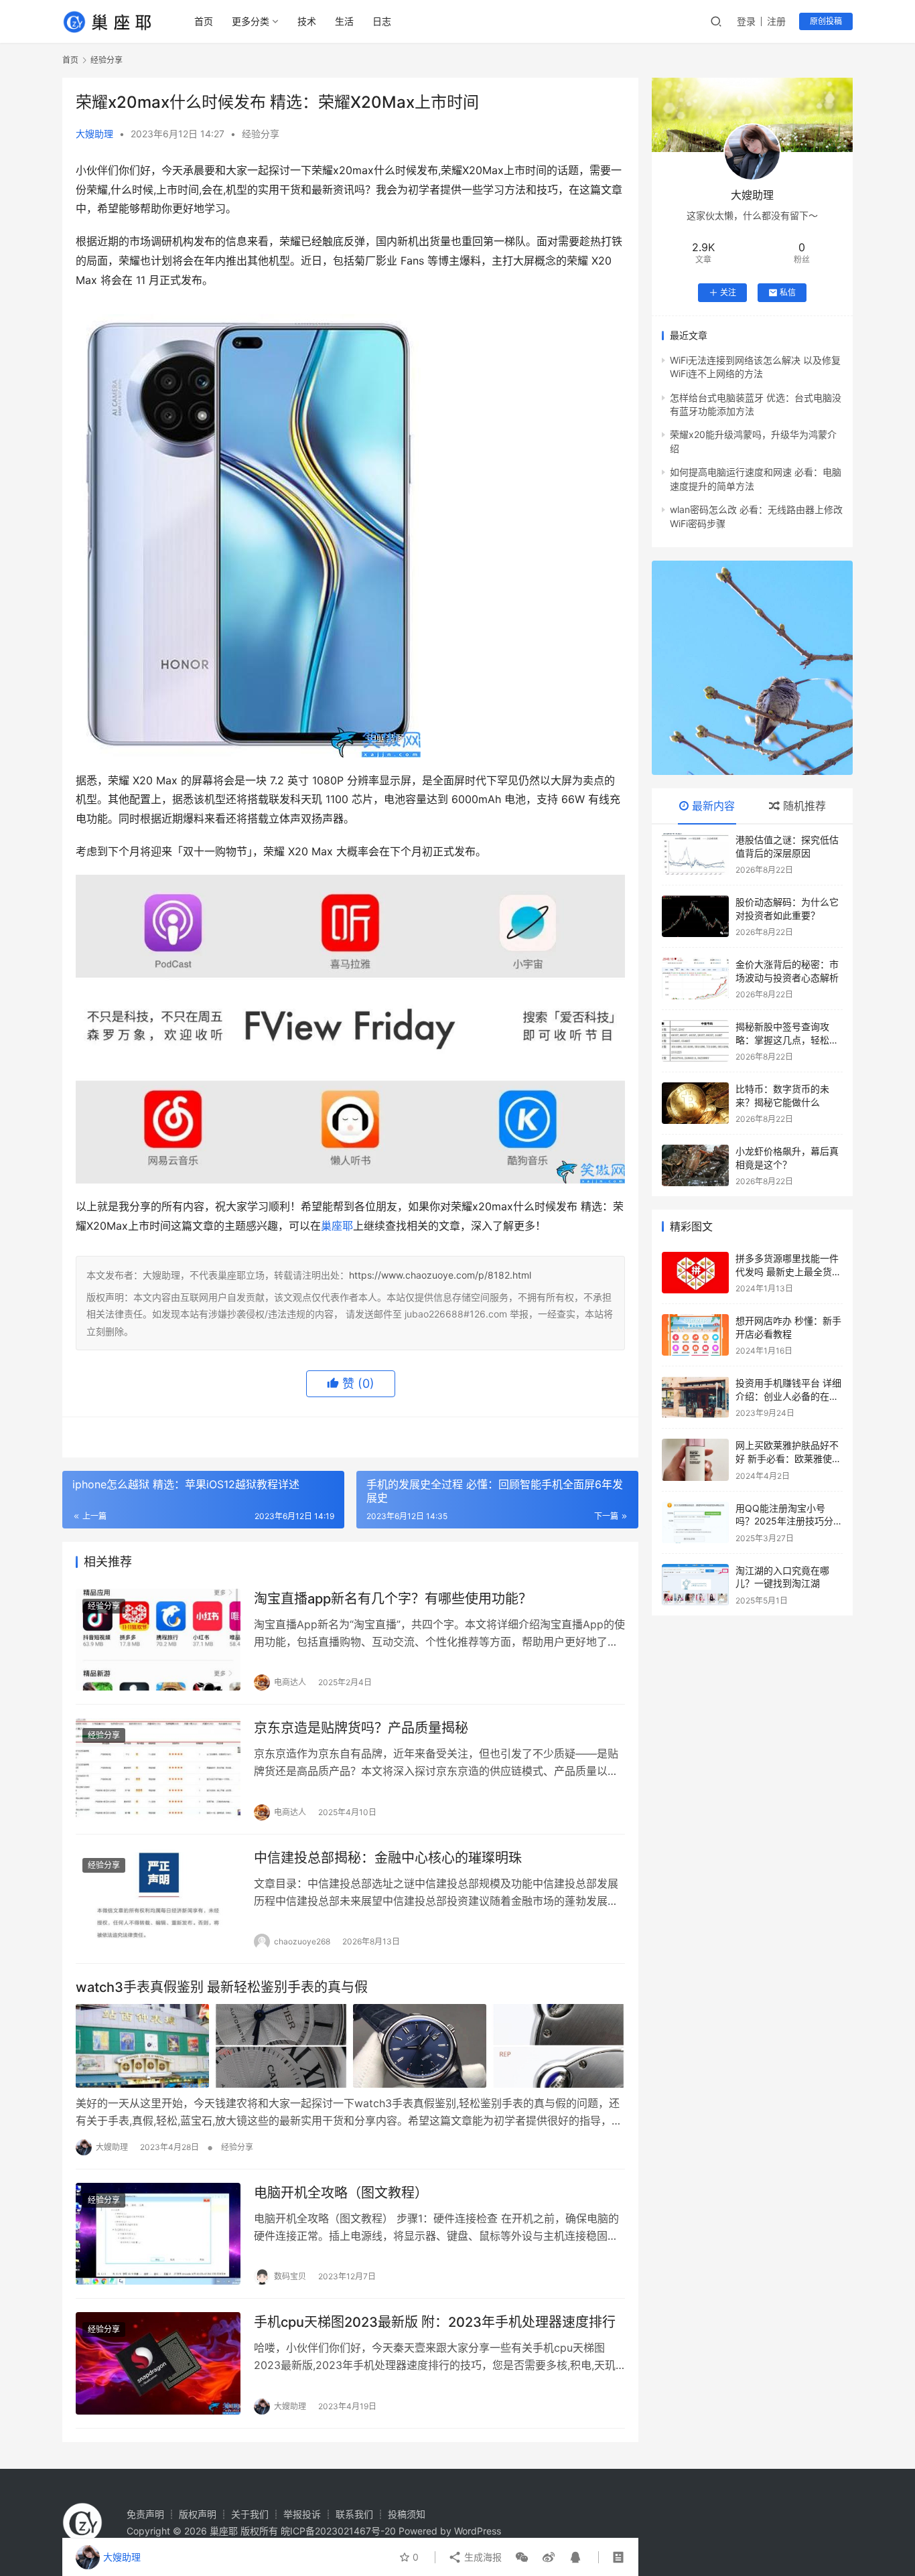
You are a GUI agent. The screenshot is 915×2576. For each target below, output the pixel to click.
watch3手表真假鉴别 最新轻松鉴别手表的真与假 (222, 1987)
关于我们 (250, 2514)
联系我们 (354, 2514)
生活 (344, 21)
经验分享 (261, 134)
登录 (746, 21)
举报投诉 (302, 2514)
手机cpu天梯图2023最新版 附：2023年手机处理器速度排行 (435, 2322)
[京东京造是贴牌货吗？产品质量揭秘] (158, 1769)
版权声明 (198, 2514)
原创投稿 (826, 21)
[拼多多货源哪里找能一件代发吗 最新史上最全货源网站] (695, 1273)
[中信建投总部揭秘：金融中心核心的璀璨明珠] (158, 1899)
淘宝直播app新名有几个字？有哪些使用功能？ (393, 1599)
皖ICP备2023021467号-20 (338, 2531)
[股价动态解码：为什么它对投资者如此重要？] (695, 916)
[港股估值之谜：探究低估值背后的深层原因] (695, 854)
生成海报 (482, 2557)
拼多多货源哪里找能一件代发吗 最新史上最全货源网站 (788, 1271)
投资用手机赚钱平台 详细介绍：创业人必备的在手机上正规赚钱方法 (788, 1396)
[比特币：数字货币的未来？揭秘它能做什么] (695, 1103)
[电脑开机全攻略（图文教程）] (158, 2234)
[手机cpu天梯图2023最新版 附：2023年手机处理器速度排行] (158, 2363)
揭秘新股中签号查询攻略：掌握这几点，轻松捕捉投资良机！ (787, 1040)
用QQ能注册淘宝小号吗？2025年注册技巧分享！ (784, 1521)
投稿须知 (407, 2514)
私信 (788, 292)
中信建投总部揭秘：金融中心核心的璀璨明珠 (388, 1858)
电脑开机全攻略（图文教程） (341, 2193)
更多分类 (251, 21)
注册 (776, 21)
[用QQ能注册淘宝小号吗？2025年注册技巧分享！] (695, 1522)
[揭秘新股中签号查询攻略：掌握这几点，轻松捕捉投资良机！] (695, 1041)
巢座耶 (337, 1226)
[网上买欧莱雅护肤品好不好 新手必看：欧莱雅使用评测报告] (695, 1459)
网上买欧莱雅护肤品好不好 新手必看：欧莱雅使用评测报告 (788, 1458)
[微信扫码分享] (522, 2557)
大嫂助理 (94, 134)
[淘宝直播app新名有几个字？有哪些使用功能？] (158, 1640)
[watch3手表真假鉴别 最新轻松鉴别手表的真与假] (350, 2046)
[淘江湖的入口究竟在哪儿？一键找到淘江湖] (695, 1585)
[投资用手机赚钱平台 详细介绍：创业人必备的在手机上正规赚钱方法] (695, 1397)
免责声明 (145, 2514)
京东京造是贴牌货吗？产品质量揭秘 (361, 1728)
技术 (307, 21)
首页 (204, 21)
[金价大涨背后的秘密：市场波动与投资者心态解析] (695, 979)
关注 (728, 292)
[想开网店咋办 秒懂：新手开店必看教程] (695, 1335)
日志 (382, 21)
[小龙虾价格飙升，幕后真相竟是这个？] (695, 1165)
